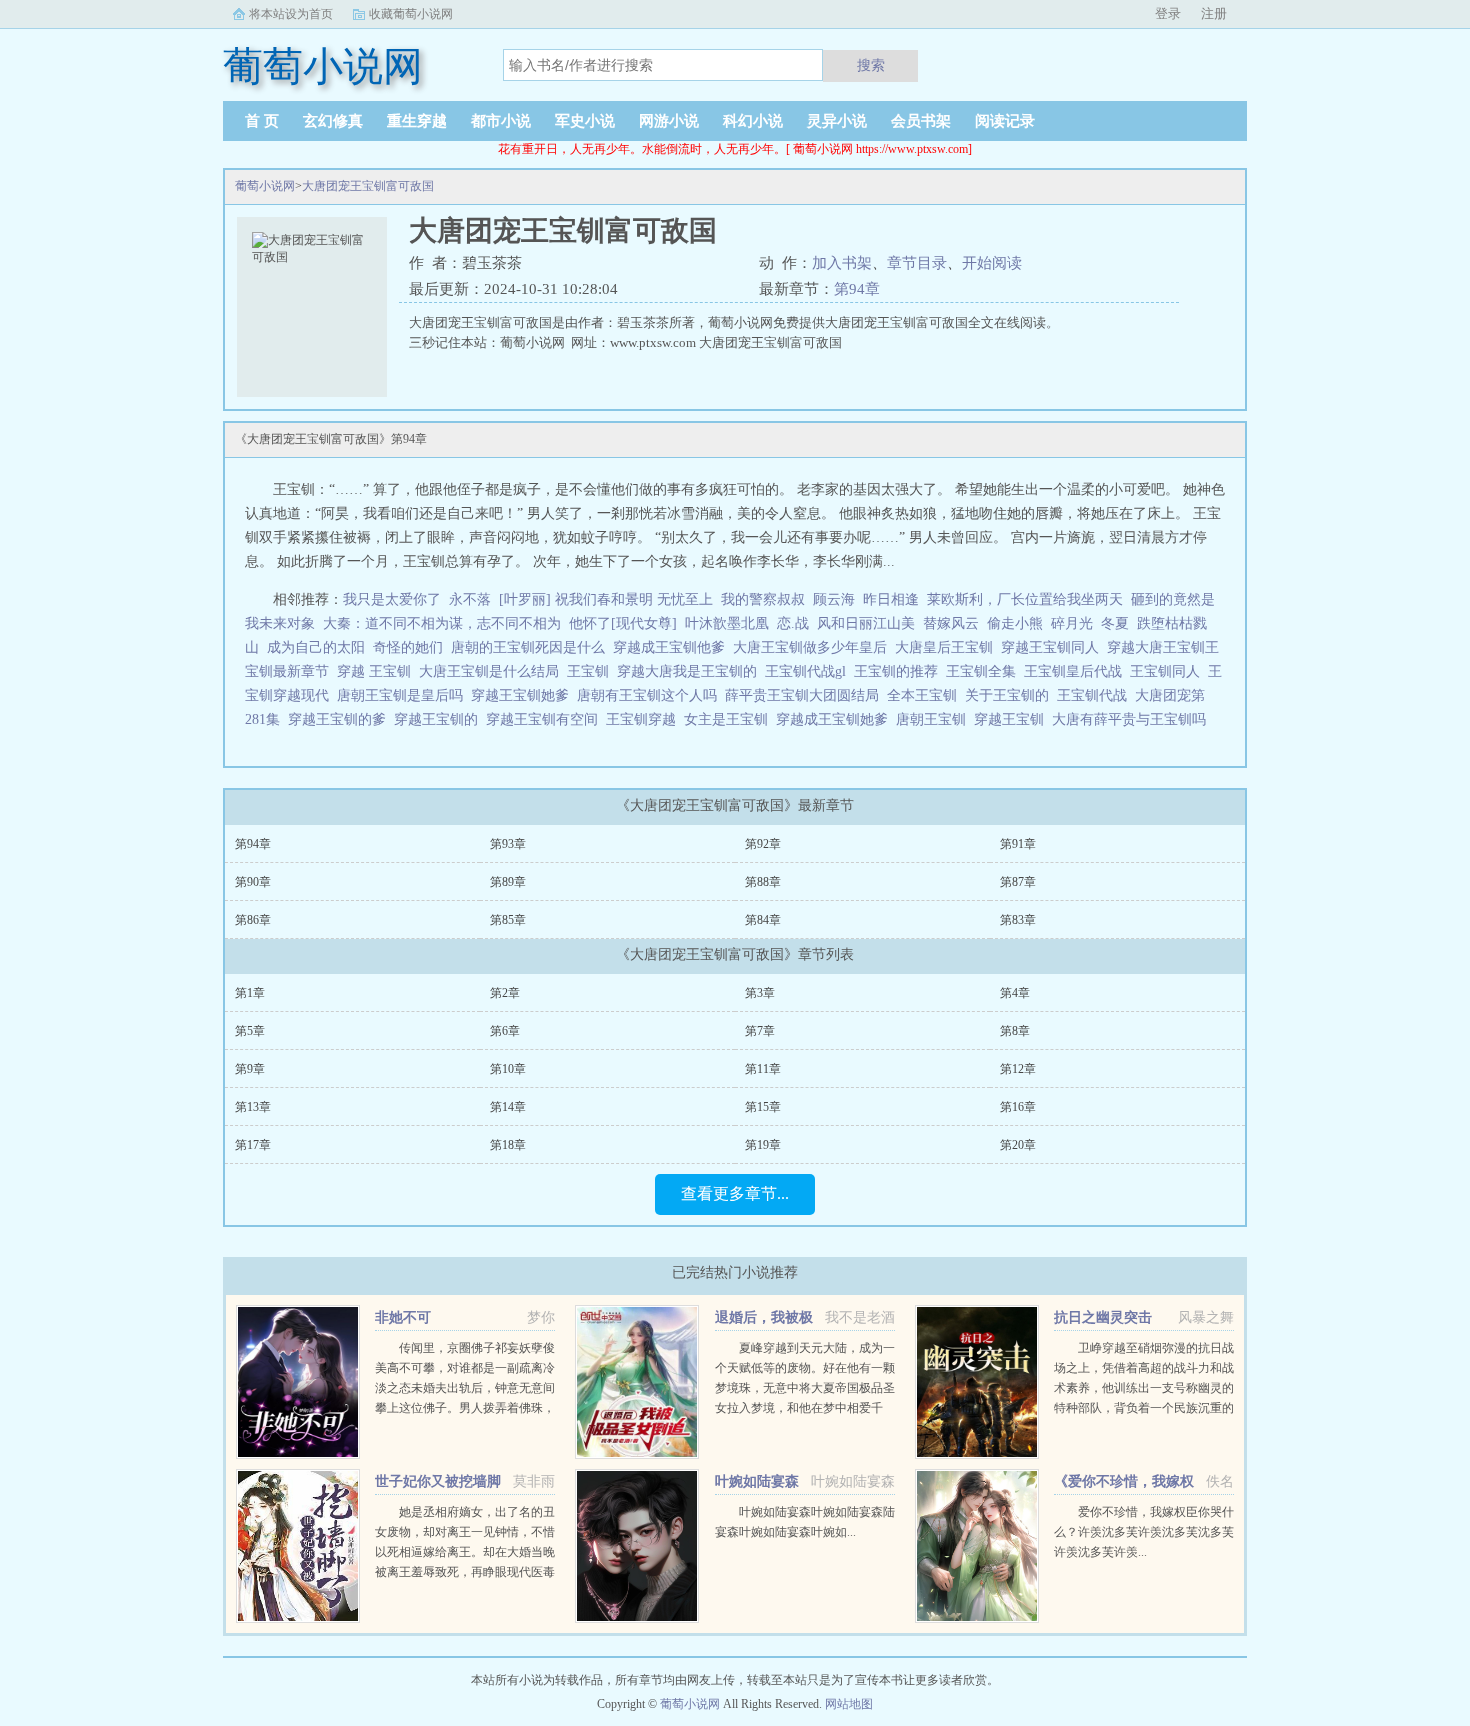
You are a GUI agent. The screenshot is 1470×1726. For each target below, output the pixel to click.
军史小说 (585, 121)
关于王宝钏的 (1011, 695)
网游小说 (669, 121)
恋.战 (793, 623)
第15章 (763, 1107)
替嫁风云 (951, 623)
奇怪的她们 (408, 647)
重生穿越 (417, 121)
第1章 (250, 993)
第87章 (1018, 882)
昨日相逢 (891, 599)
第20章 (1018, 1145)
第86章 (253, 920)
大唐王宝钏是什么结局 (493, 671)
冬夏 (1115, 623)
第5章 (250, 1031)
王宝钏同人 (1169, 671)
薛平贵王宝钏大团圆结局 (806, 695)
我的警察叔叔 (763, 599)
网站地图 (849, 1704)
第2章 (505, 993)
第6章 (505, 1031)
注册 (1214, 13)
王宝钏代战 (1096, 695)
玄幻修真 (333, 121)
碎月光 (1072, 623)
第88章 (763, 882)
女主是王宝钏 (730, 719)
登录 (1168, 13)
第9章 (250, 1069)
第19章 (763, 1145)
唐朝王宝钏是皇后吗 (404, 695)
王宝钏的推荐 (900, 671)
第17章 (253, 1145)
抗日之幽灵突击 (1103, 1317)
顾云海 (834, 599)
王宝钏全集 (985, 671)
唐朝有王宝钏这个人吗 (651, 695)
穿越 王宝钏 (378, 671)
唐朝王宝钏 (935, 719)
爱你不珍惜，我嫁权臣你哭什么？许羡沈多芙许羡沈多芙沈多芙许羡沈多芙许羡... (1144, 1532)
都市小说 (501, 121)
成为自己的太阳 (316, 647)
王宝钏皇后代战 (1077, 671)
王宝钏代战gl (809, 671)
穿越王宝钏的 (440, 719)
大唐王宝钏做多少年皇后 (814, 647)
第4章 (1015, 993)
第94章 (857, 289)
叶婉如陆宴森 (757, 1481)
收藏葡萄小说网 (411, 14)
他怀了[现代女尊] (623, 623)
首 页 (262, 121)
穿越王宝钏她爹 (524, 695)
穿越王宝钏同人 (1054, 647)
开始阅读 (992, 263)
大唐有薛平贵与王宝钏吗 (1133, 719)
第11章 (763, 1069)
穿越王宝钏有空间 (546, 719)
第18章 (508, 1145)
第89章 (508, 882)
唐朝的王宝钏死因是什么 (532, 647)
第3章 (760, 993)
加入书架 (842, 263)
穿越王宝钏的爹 (341, 719)
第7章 (760, 1031)
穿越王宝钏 (1013, 719)
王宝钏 (592, 671)
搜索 (871, 65)
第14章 (508, 1107)
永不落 (470, 599)
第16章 (1018, 1107)
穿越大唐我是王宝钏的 (691, 671)
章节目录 (917, 263)
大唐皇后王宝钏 (948, 647)
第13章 (253, 1107)
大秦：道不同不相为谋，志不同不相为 (442, 623)
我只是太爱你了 (392, 599)
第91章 (1018, 844)
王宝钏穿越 (645, 719)
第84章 (763, 920)
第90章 (253, 882)
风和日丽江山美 (866, 623)
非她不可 (403, 1317)
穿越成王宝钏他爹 (673, 647)
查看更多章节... (735, 1193)
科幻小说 (753, 121)
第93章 (508, 844)
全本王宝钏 (926, 695)
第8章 (1015, 1031)
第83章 (1018, 920)
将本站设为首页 (291, 14)
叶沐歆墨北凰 (727, 623)
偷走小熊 (1015, 623)
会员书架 (921, 121)
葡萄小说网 (265, 186)
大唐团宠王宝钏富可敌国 (368, 186)
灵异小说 (837, 121)
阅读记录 (1005, 121)
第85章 (508, 920)
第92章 (763, 844)
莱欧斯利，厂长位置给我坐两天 (1025, 599)
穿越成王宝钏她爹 (836, 719)
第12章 (1018, 1069)
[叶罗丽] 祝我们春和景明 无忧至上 (606, 599)
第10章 (508, 1069)
